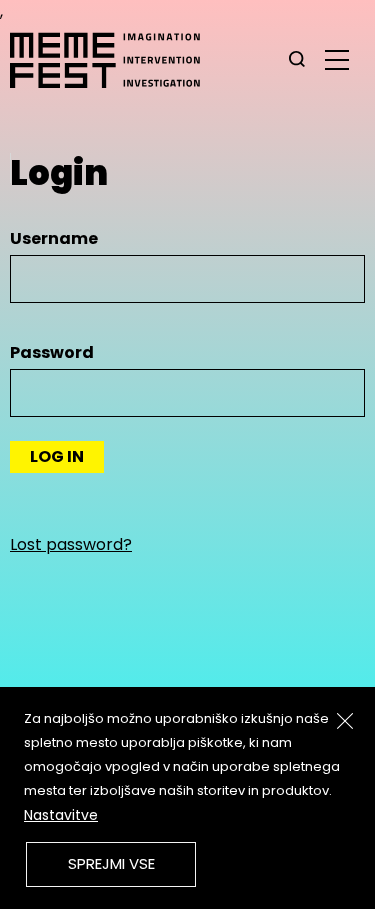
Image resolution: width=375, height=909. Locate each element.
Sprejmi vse (111, 863)
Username (54, 238)
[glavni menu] (337, 59)
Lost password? (71, 544)
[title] (297, 60)
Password (52, 352)
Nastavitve (61, 815)
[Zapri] (345, 721)
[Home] (115, 60)
